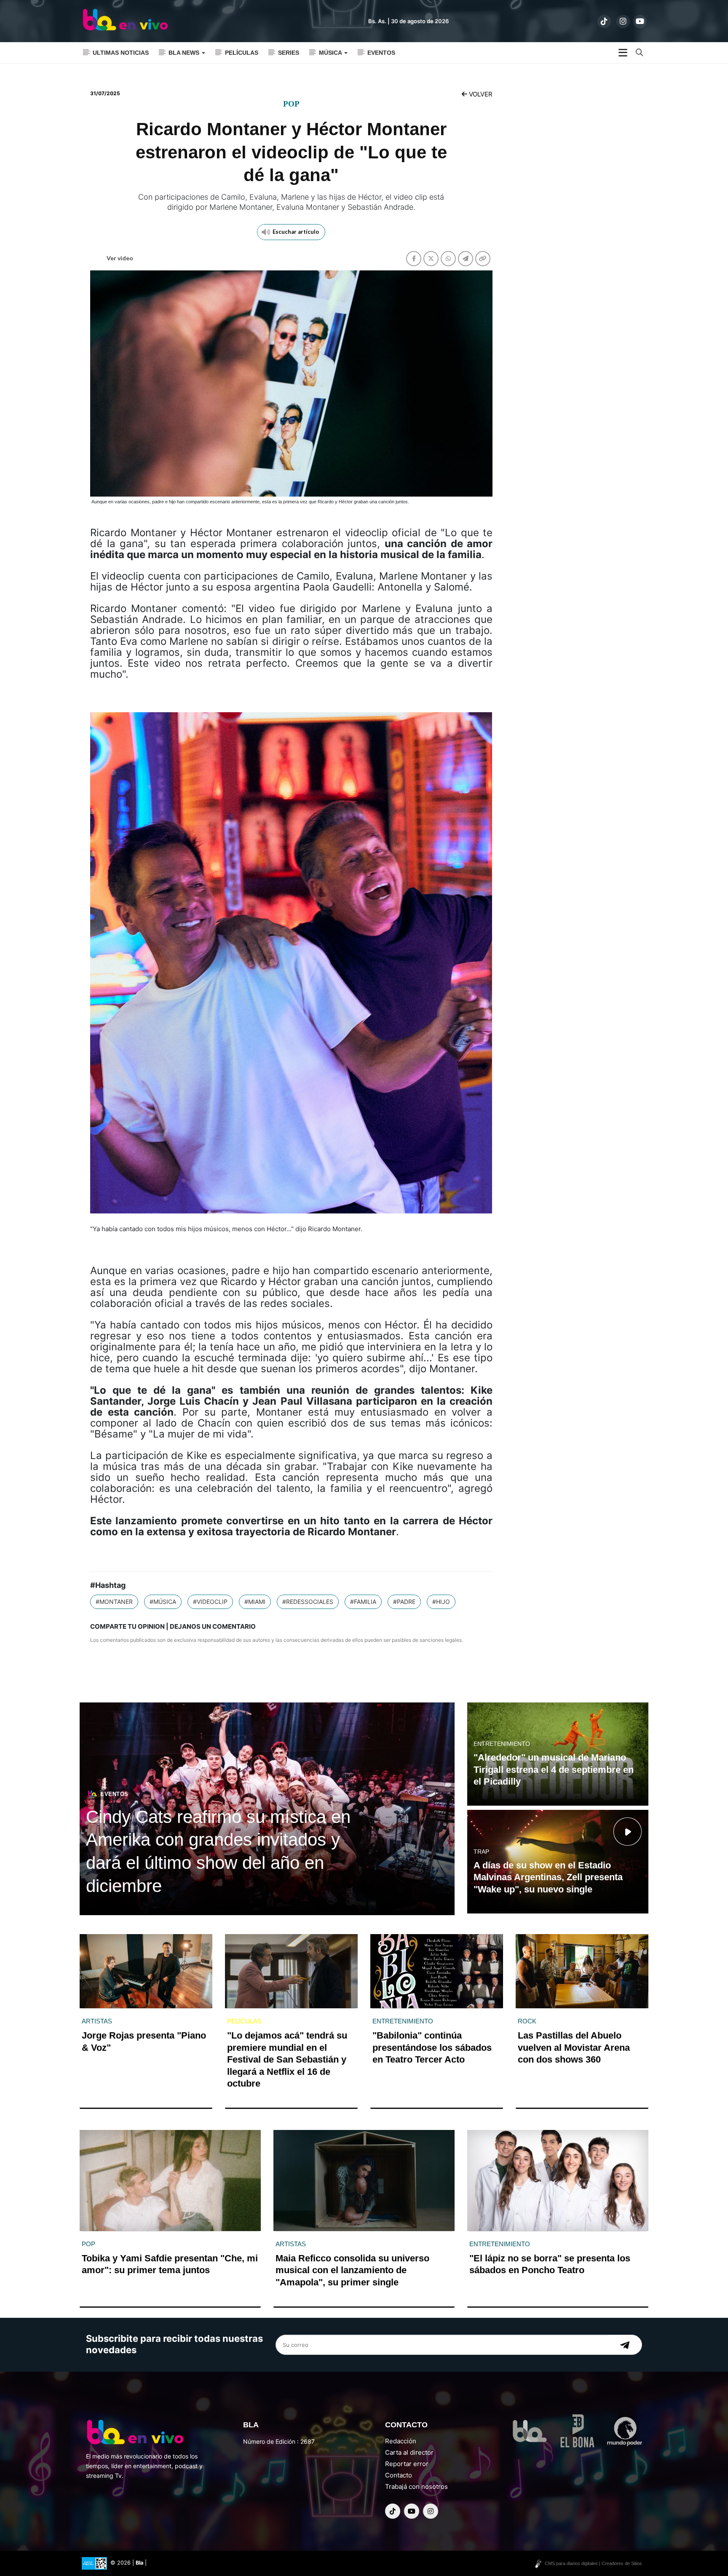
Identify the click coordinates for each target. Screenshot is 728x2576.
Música (331, 53)
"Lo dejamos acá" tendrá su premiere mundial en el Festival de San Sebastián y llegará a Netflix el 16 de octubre (287, 2059)
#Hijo (441, 1602)
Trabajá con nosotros (416, 2486)
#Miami (255, 1602)
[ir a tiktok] (604, 21)
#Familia (363, 1602)
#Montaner (114, 1602)
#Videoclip (210, 1602)
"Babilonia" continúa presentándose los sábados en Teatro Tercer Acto (432, 2047)
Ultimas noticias (121, 53)
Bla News (185, 53)
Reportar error (407, 2464)
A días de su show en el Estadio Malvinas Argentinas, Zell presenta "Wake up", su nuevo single (548, 1877)
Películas (242, 53)
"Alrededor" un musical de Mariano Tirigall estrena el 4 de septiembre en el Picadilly (554, 1769)
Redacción (401, 2441)
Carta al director (409, 2452)
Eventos (381, 53)
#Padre (404, 1602)
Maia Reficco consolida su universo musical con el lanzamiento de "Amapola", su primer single (352, 2270)
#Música (163, 1602)
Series (289, 53)
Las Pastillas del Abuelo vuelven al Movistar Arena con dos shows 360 (574, 2047)
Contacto (399, 2475)
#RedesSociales (308, 1602)
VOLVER (480, 94)
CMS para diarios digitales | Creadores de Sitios (593, 2563)
